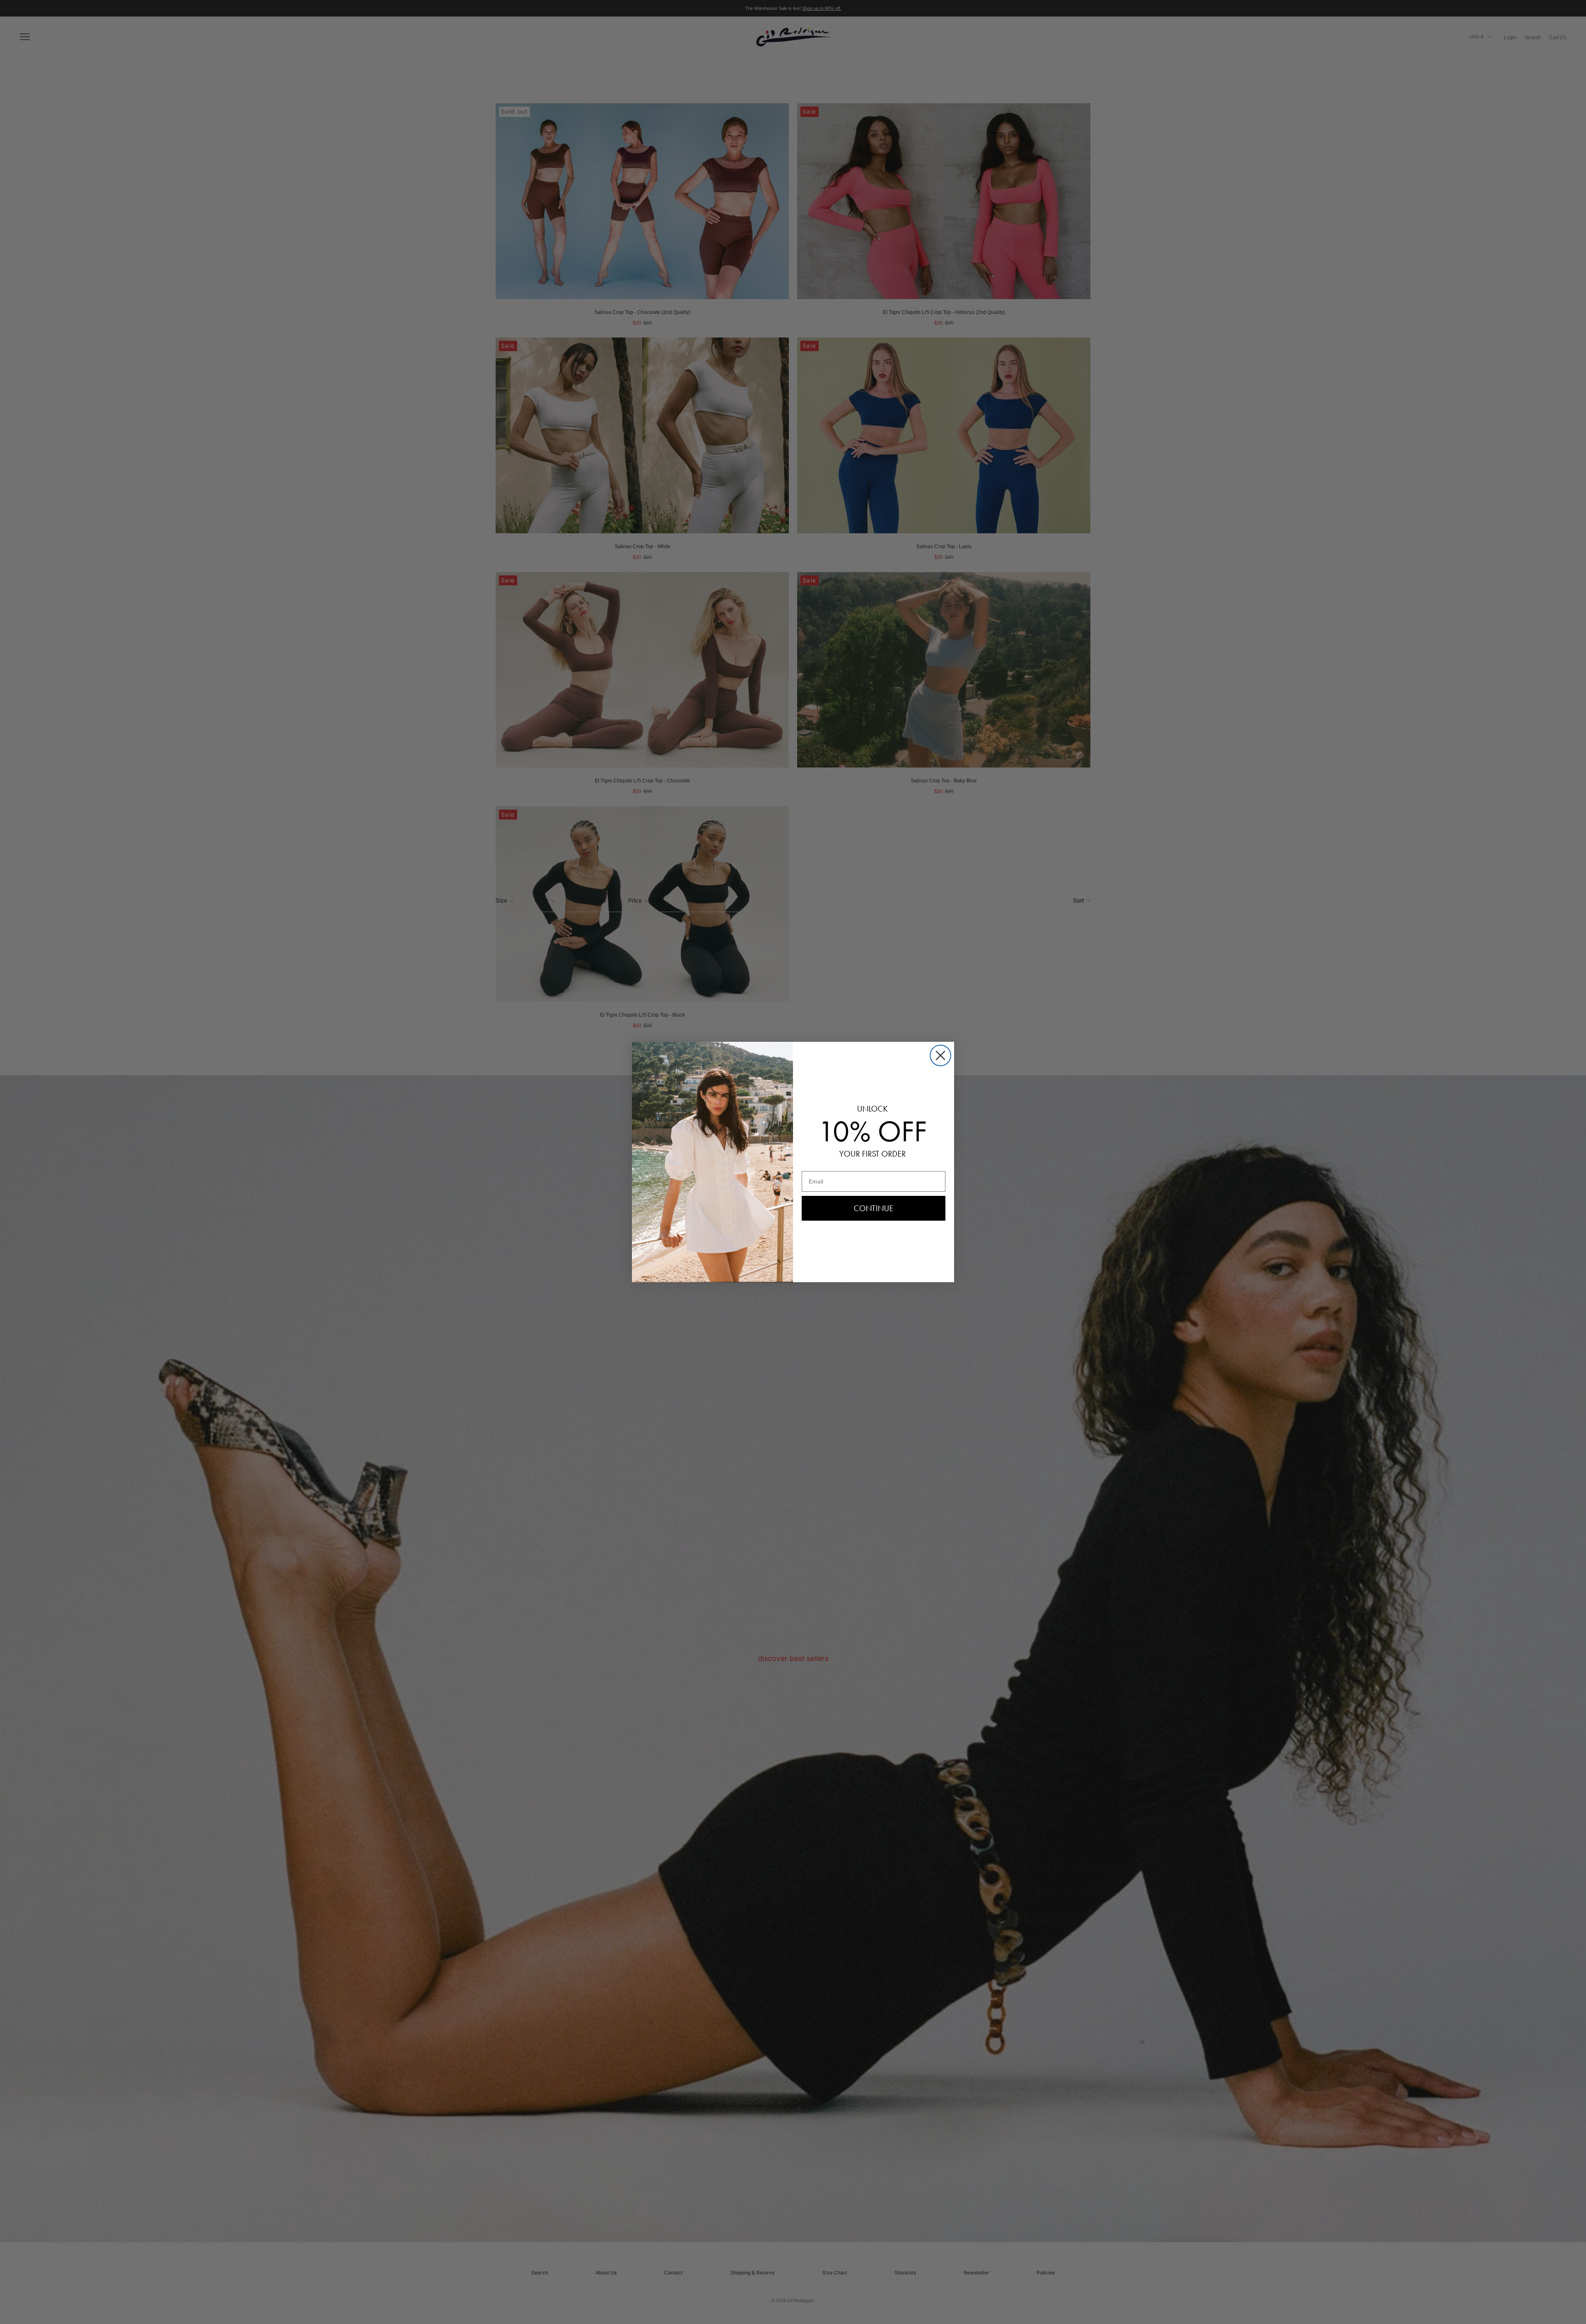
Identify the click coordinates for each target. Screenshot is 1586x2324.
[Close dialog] (940, 1055)
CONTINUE (874, 1208)
